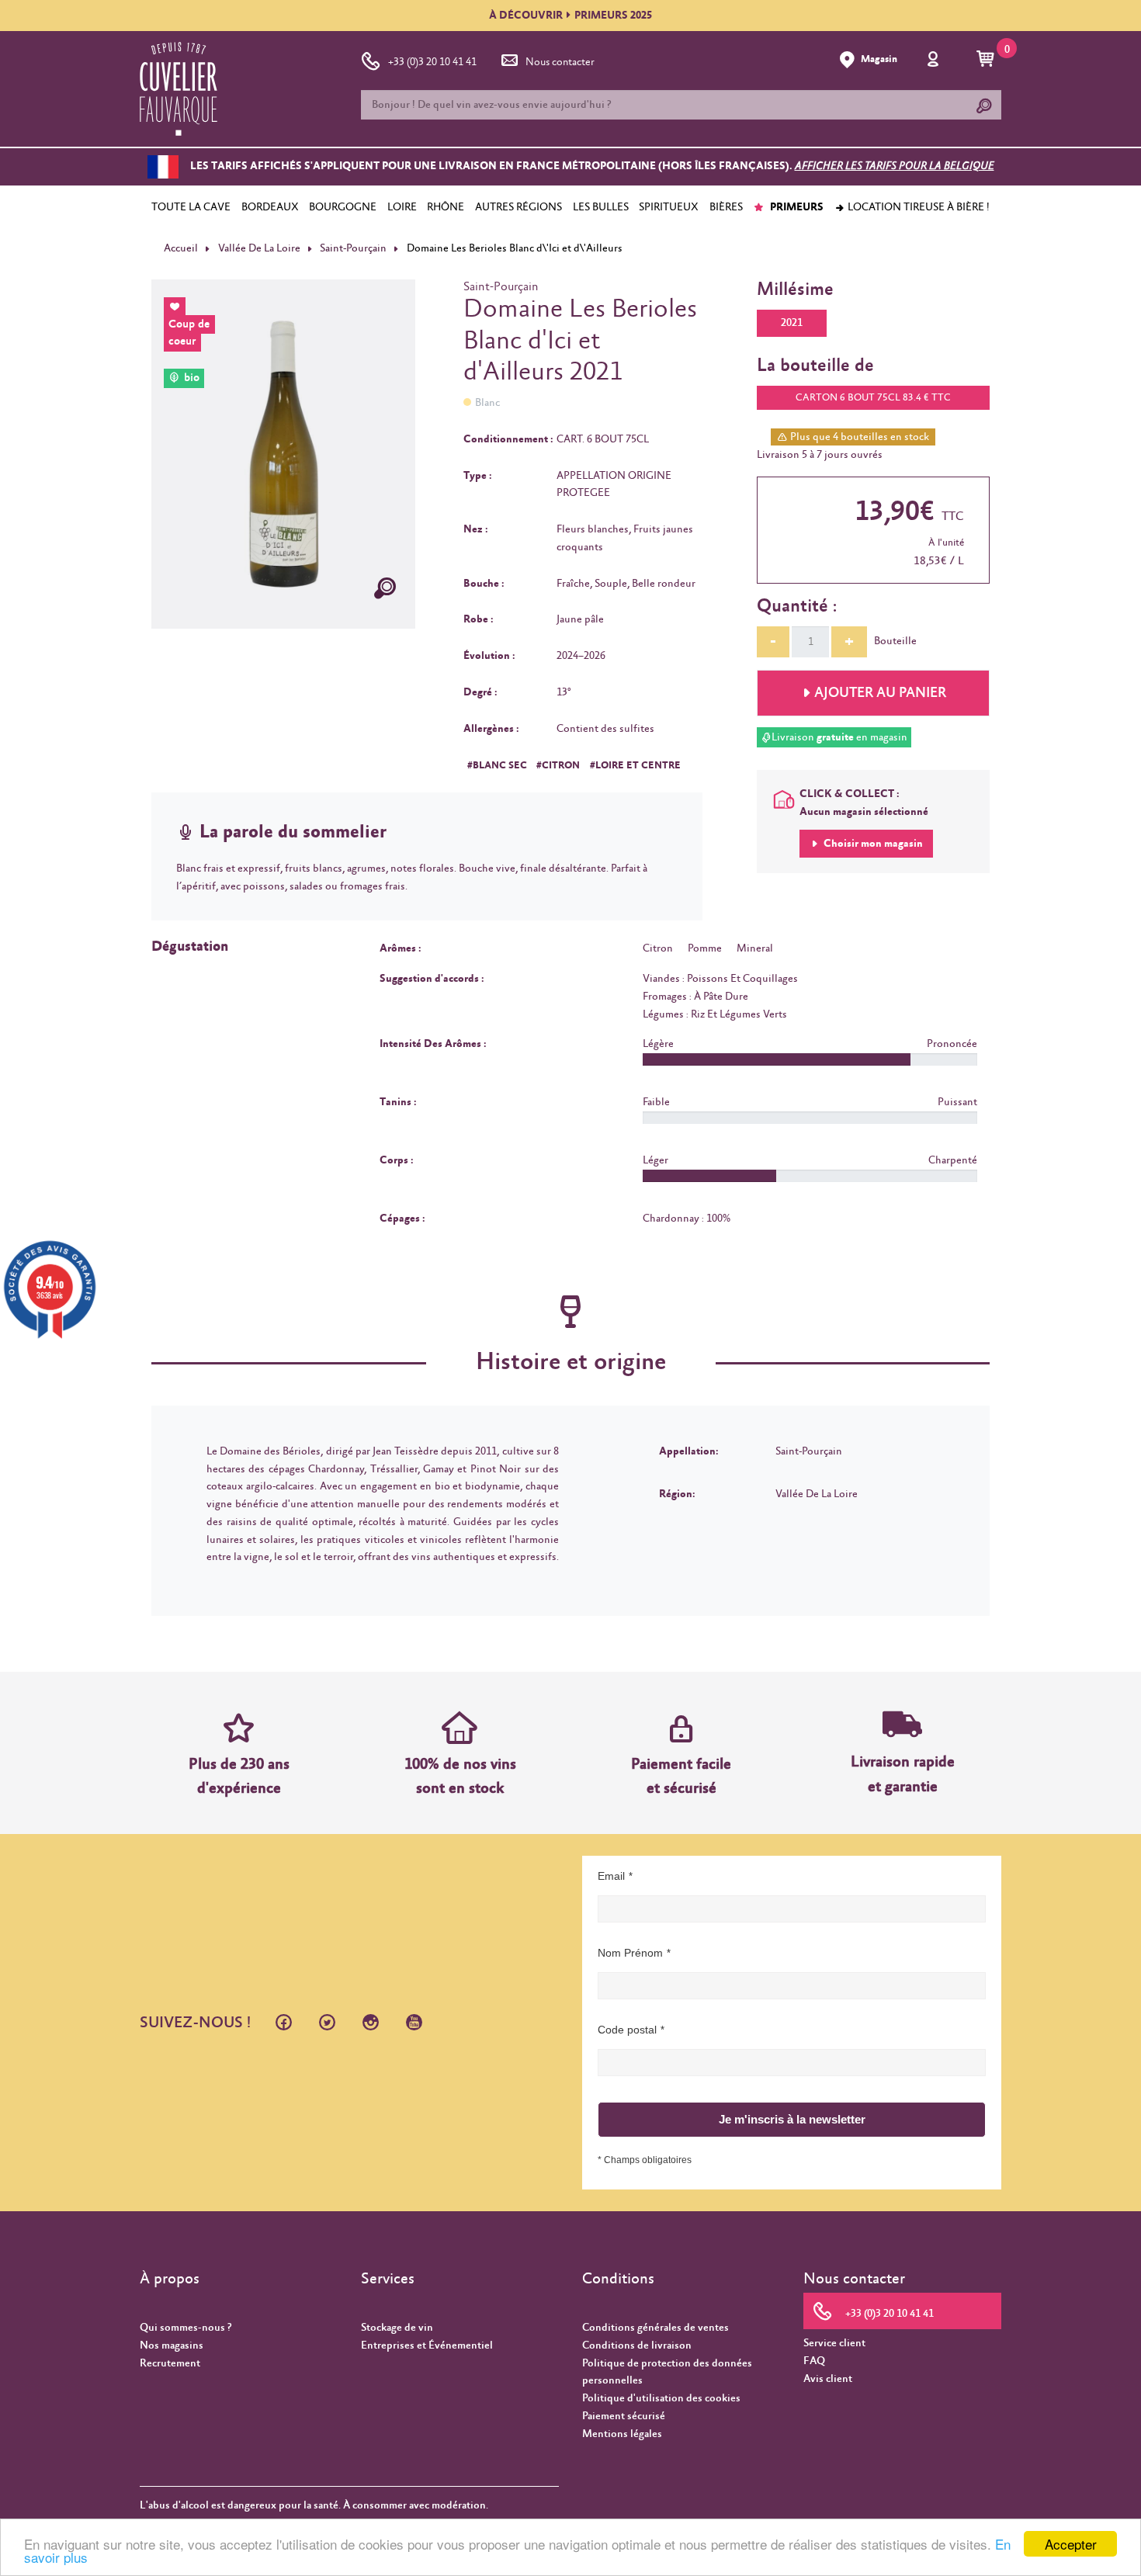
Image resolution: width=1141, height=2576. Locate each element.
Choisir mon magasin (872, 844)
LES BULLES (601, 207)
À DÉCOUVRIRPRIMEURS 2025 (570, 16)
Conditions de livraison (637, 2345)
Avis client (828, 2379)
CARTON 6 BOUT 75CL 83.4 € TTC (873, 398)
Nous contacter (560, 62)
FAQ (814, 2361)
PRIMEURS (796, 207)
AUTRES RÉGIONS (518, 207)
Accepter (1071, 2544)
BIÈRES (726, 207)
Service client (834, 2343)
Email (611, 1876)
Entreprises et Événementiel (427, 2345)
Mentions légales (622, 2434)
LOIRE (402, 207)
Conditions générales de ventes (655, 2328)
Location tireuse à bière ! (917, 207)
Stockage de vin (397, 2328)
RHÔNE (446, 207)
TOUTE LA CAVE (191, 207)
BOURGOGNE (343, 207)
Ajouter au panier (880, 693)
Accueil (181, 248)
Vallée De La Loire (259, 248)
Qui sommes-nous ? (186, 2328)
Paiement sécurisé (624, 2416)
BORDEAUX (270, 207)
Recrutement (170, 2363)
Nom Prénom (630, 1953)
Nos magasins (172, 2345)
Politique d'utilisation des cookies (661, 2398)
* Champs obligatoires (645, 2160)
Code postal (627, 2030)
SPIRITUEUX (669, 207)
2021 (792, 323)
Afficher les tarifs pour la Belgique (895, 167)
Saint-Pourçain (353, 248)
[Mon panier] (988, 60)
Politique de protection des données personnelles (667, 2372)
